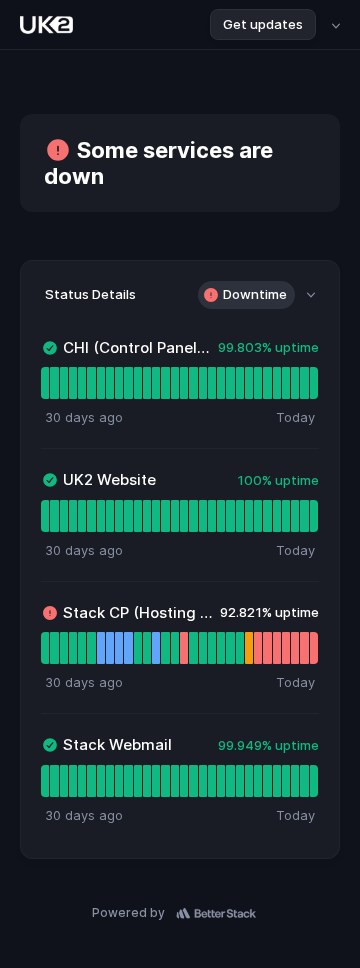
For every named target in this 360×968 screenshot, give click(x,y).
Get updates (263, 24)
